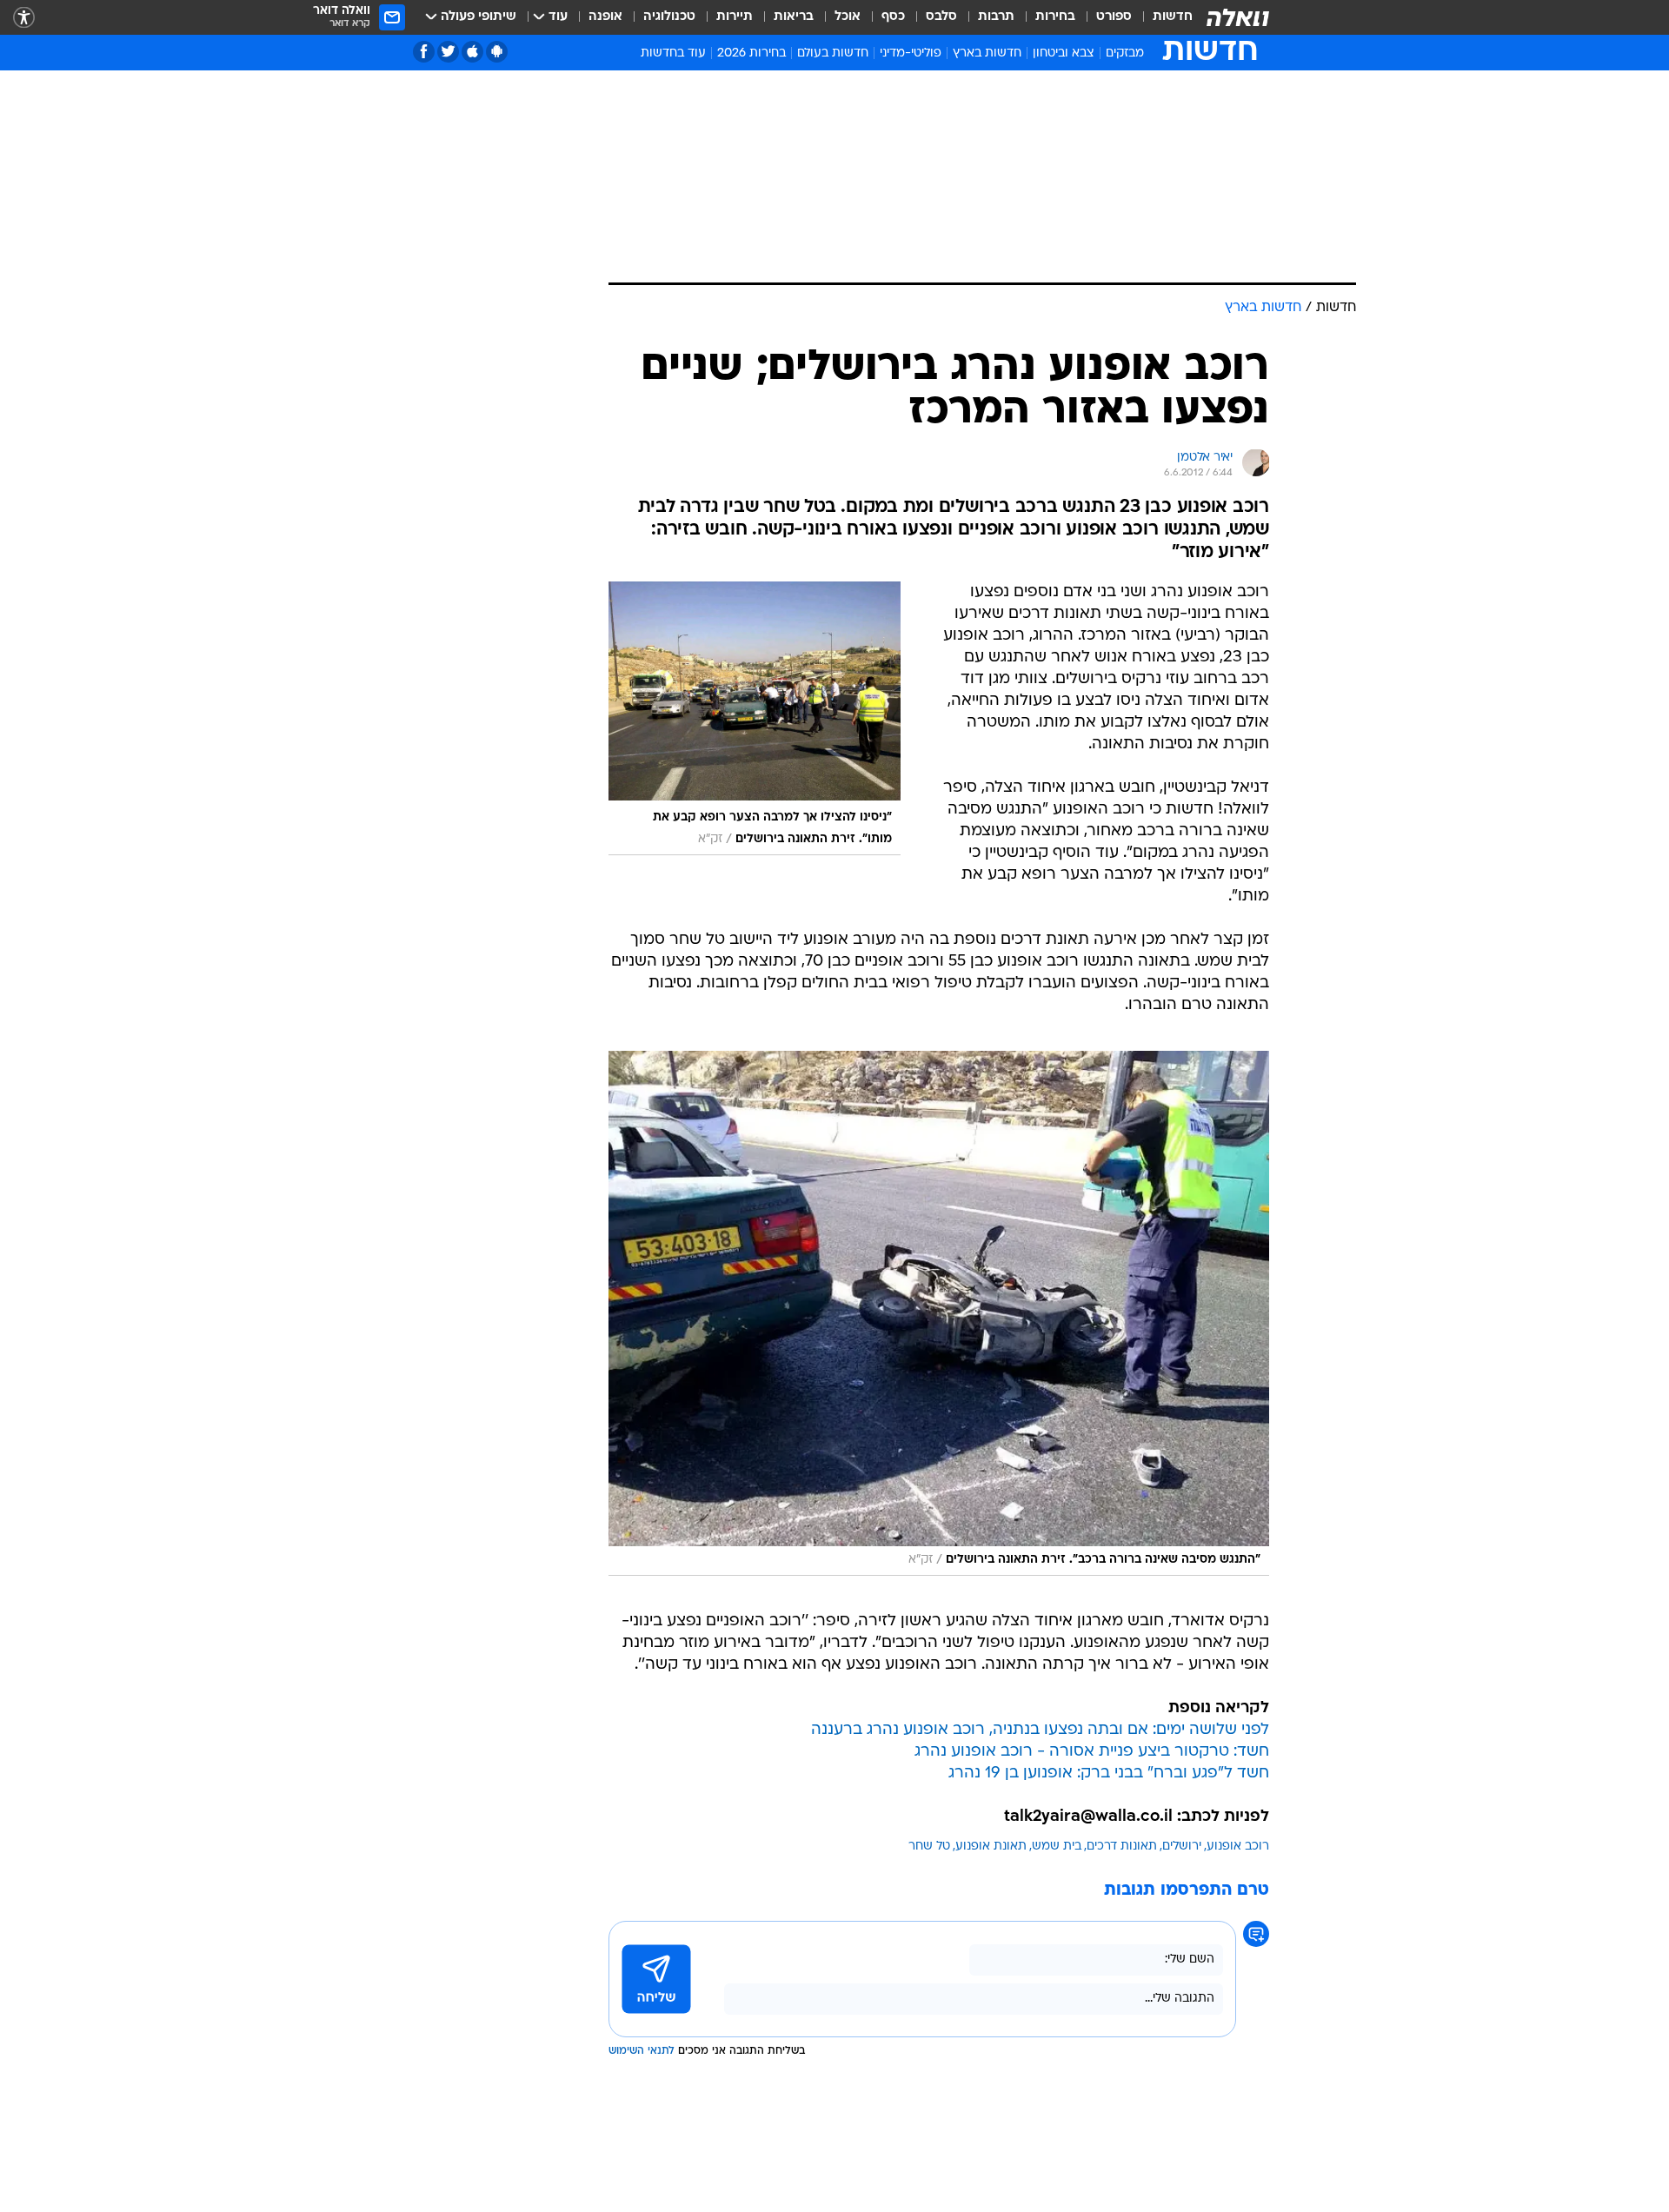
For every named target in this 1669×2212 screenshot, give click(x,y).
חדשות (1173, 17)
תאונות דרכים (1122, 1847)
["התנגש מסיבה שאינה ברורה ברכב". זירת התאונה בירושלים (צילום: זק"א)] (939, 1313)
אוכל (848, 17)
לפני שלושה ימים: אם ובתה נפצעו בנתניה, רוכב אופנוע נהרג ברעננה (1040, 1730)
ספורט (1114, 17)
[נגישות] (24, 18)
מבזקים (1125, 53)
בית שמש (1057, 1847)
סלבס (941, 17)
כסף (893, 17)
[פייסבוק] (424, 52)
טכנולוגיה (669, 17)
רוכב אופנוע (1238, 1847)
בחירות (1055, 17)
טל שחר (929, 1847)
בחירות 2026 (751, 53)
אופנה (605, 17)
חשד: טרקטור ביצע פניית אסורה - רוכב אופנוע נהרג (1092, 1752)
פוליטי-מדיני (911, 53)
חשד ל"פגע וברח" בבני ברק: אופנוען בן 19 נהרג (1109, 1774)
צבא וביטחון (1064, 53)
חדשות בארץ (987, 53)
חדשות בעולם (833, 53)
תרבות (996, 17)
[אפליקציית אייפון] (472, 52)
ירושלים (1182, 1847)
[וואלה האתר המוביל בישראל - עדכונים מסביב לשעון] (1238, 17)
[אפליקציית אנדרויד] (497, 52)
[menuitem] (1162, 17)
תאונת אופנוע (991, 1847)
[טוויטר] (448, 52)
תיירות (735, 17)
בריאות (794, 17)
